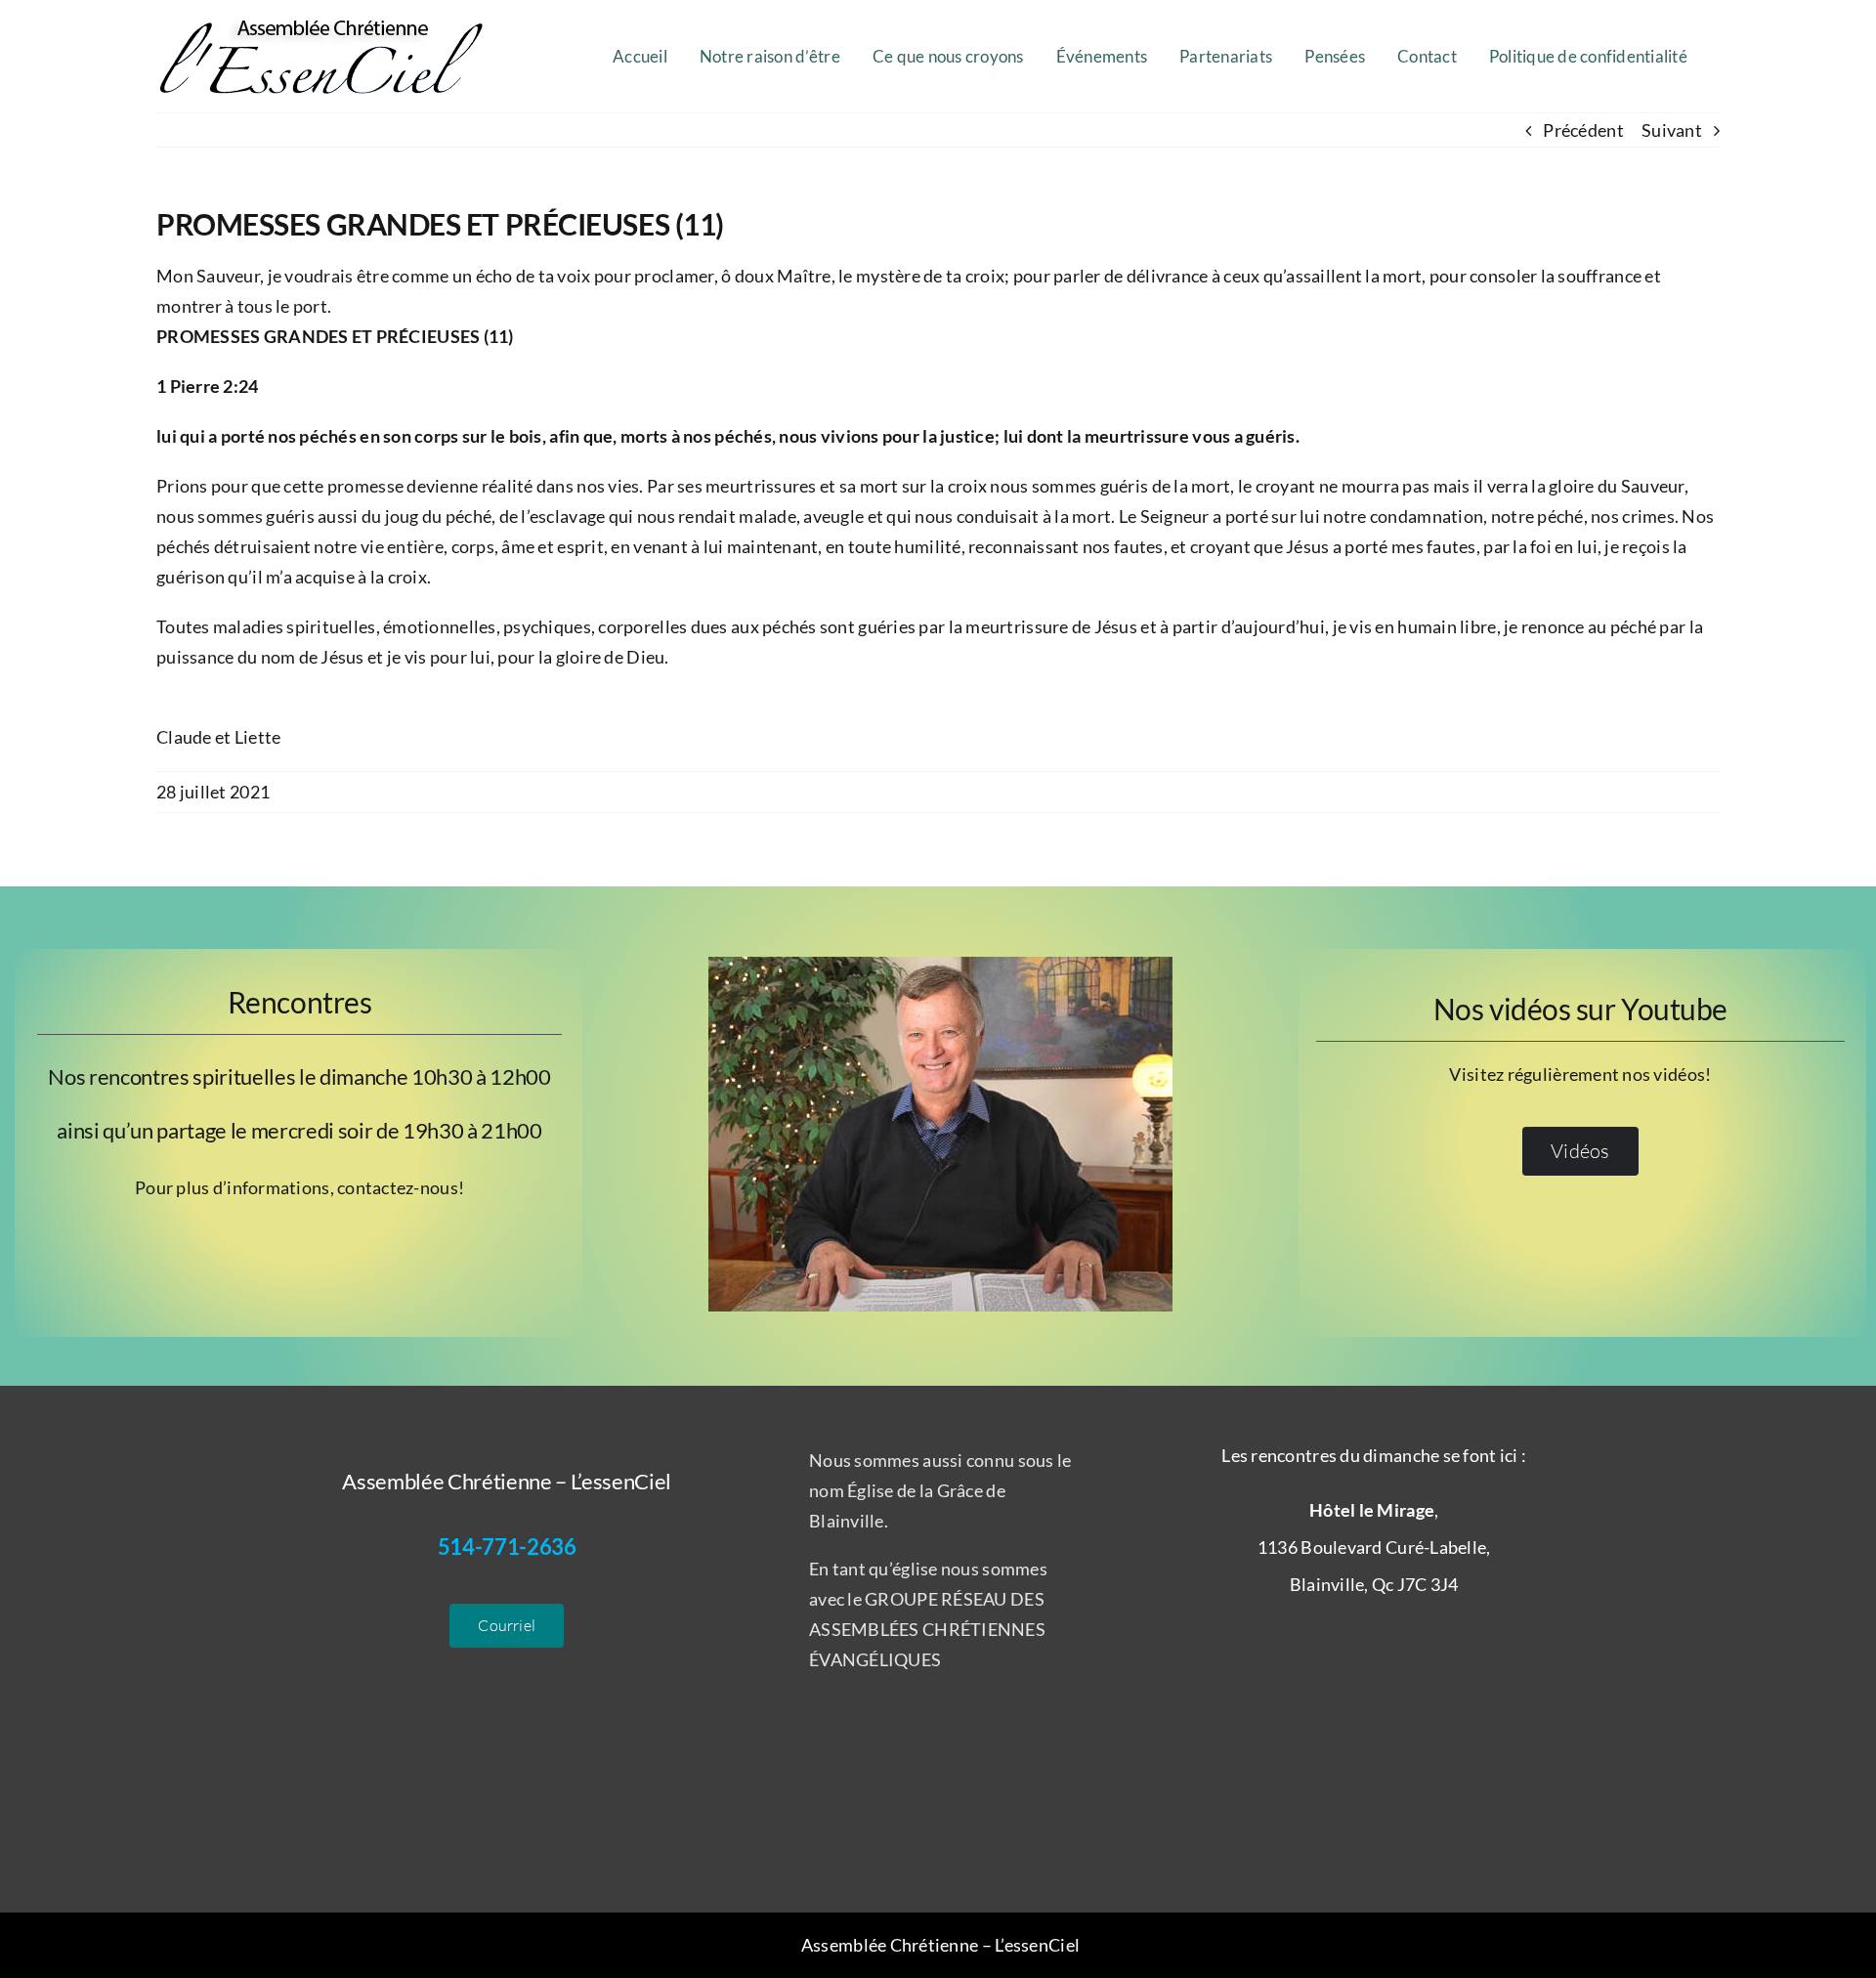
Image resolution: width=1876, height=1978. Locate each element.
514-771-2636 (507, 1547)
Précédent (1583, 130)
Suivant (1672, 130)
